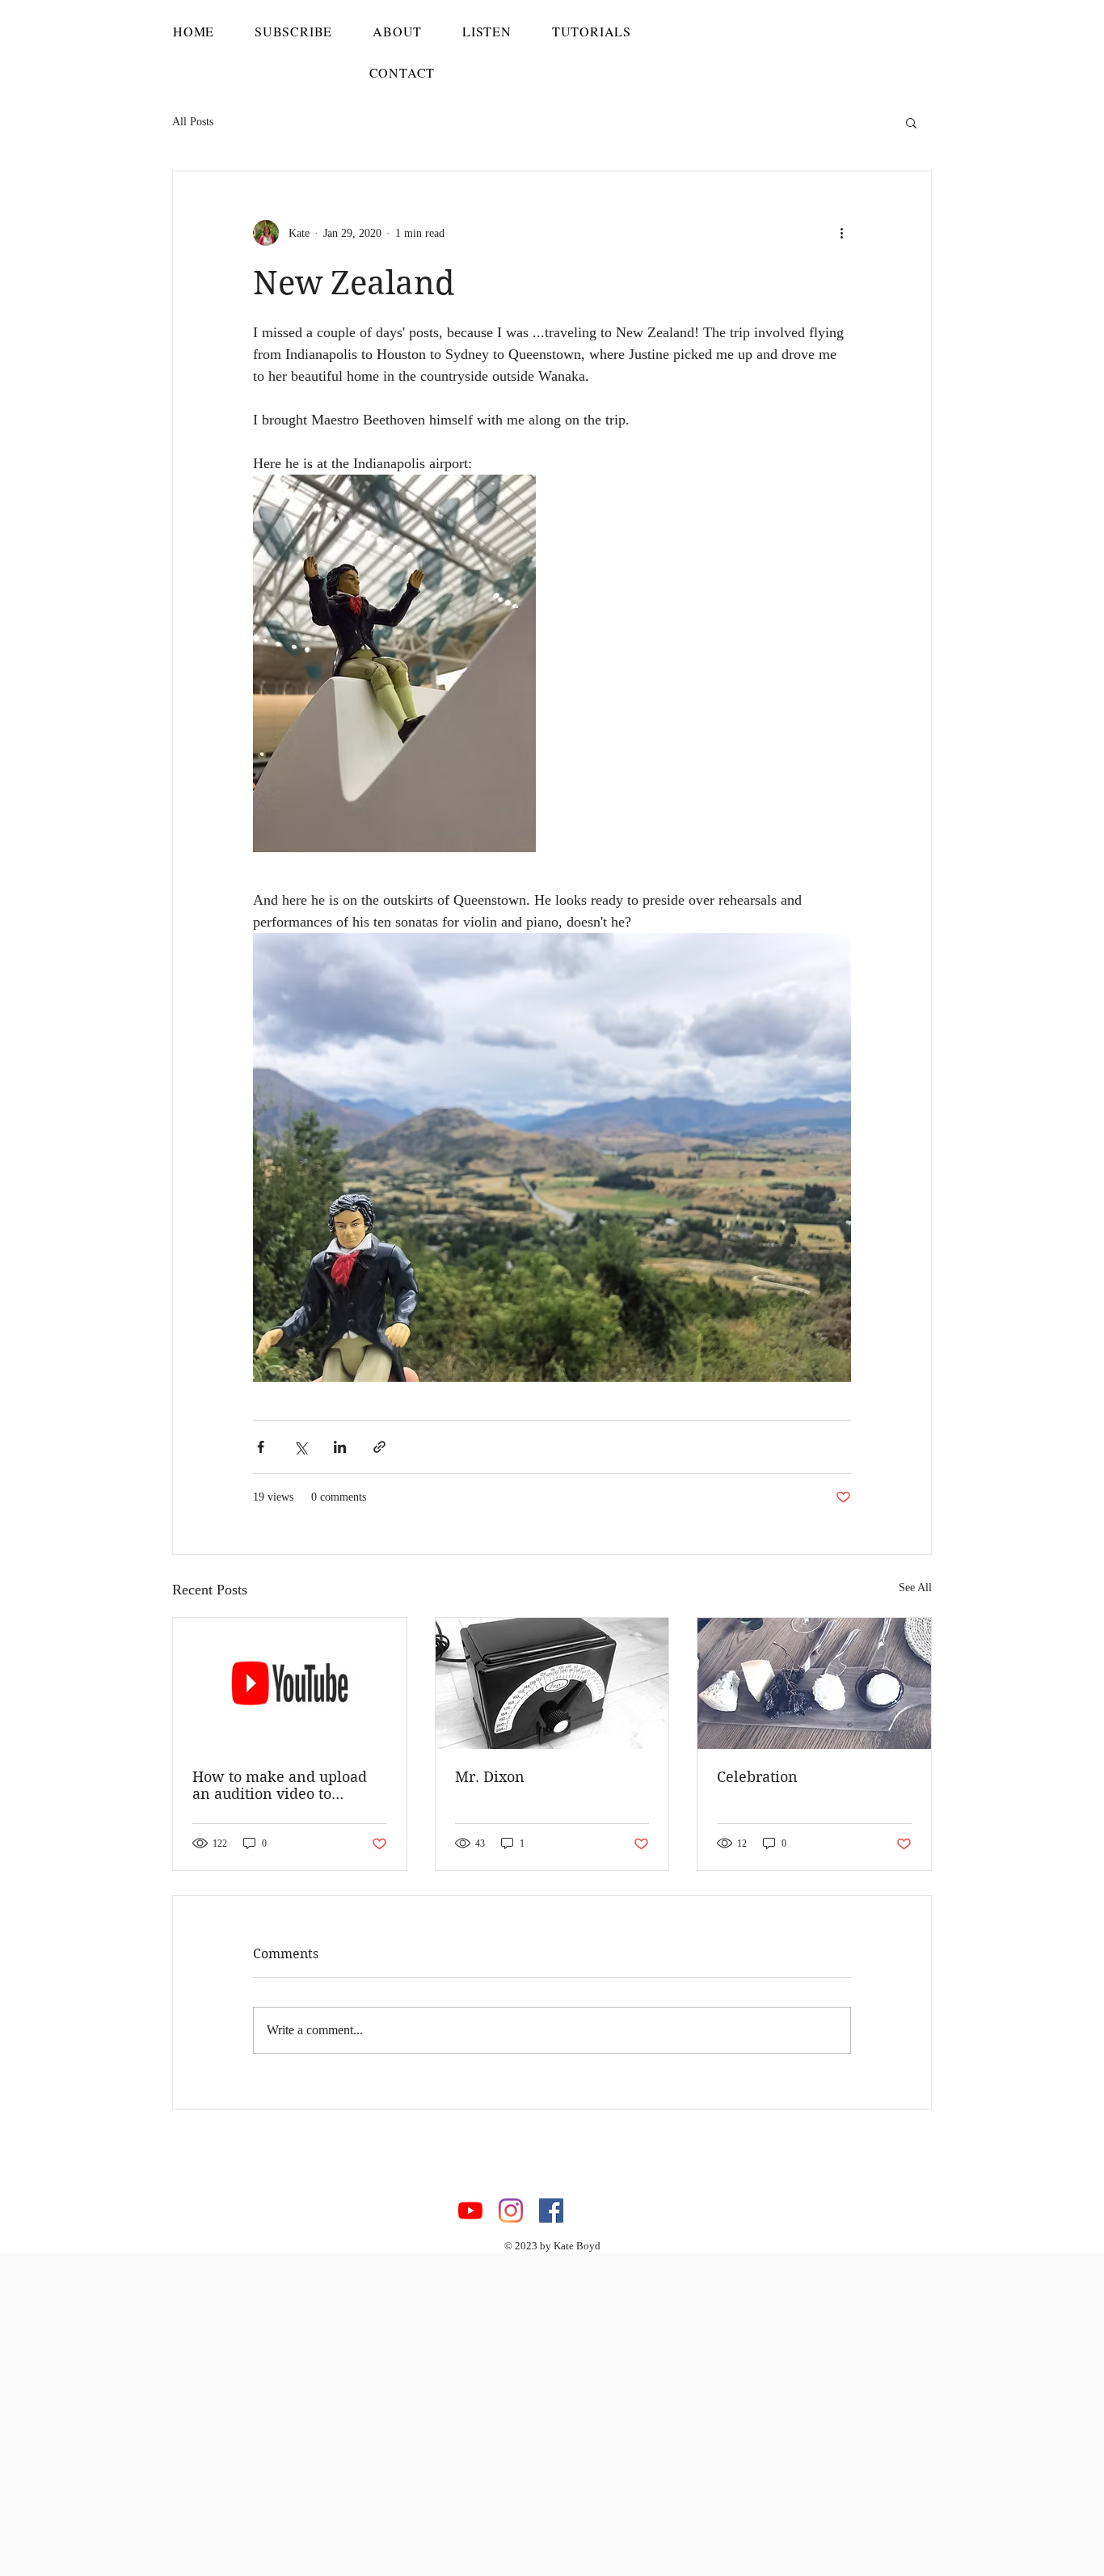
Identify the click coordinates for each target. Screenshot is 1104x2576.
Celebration (757, 1777)
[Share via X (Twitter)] (300, 1447)
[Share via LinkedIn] (340, 1447)
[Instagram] (511, 2211)
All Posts (193, 122)
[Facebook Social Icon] (551, 2211)
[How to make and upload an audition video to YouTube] (290, 1683)
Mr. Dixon (490, 1777)
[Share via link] (379, 1447)
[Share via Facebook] (261, 1447)
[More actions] (841, 233)
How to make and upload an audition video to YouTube (280, 1785)
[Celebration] (814, 1683)
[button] (911, 122)
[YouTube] (470, 2211)
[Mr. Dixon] (552, 1683)
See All (915, 1588)
